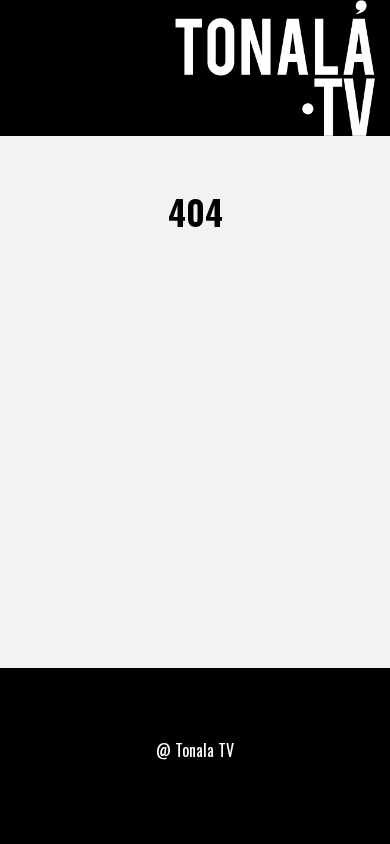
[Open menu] (38, 67)
